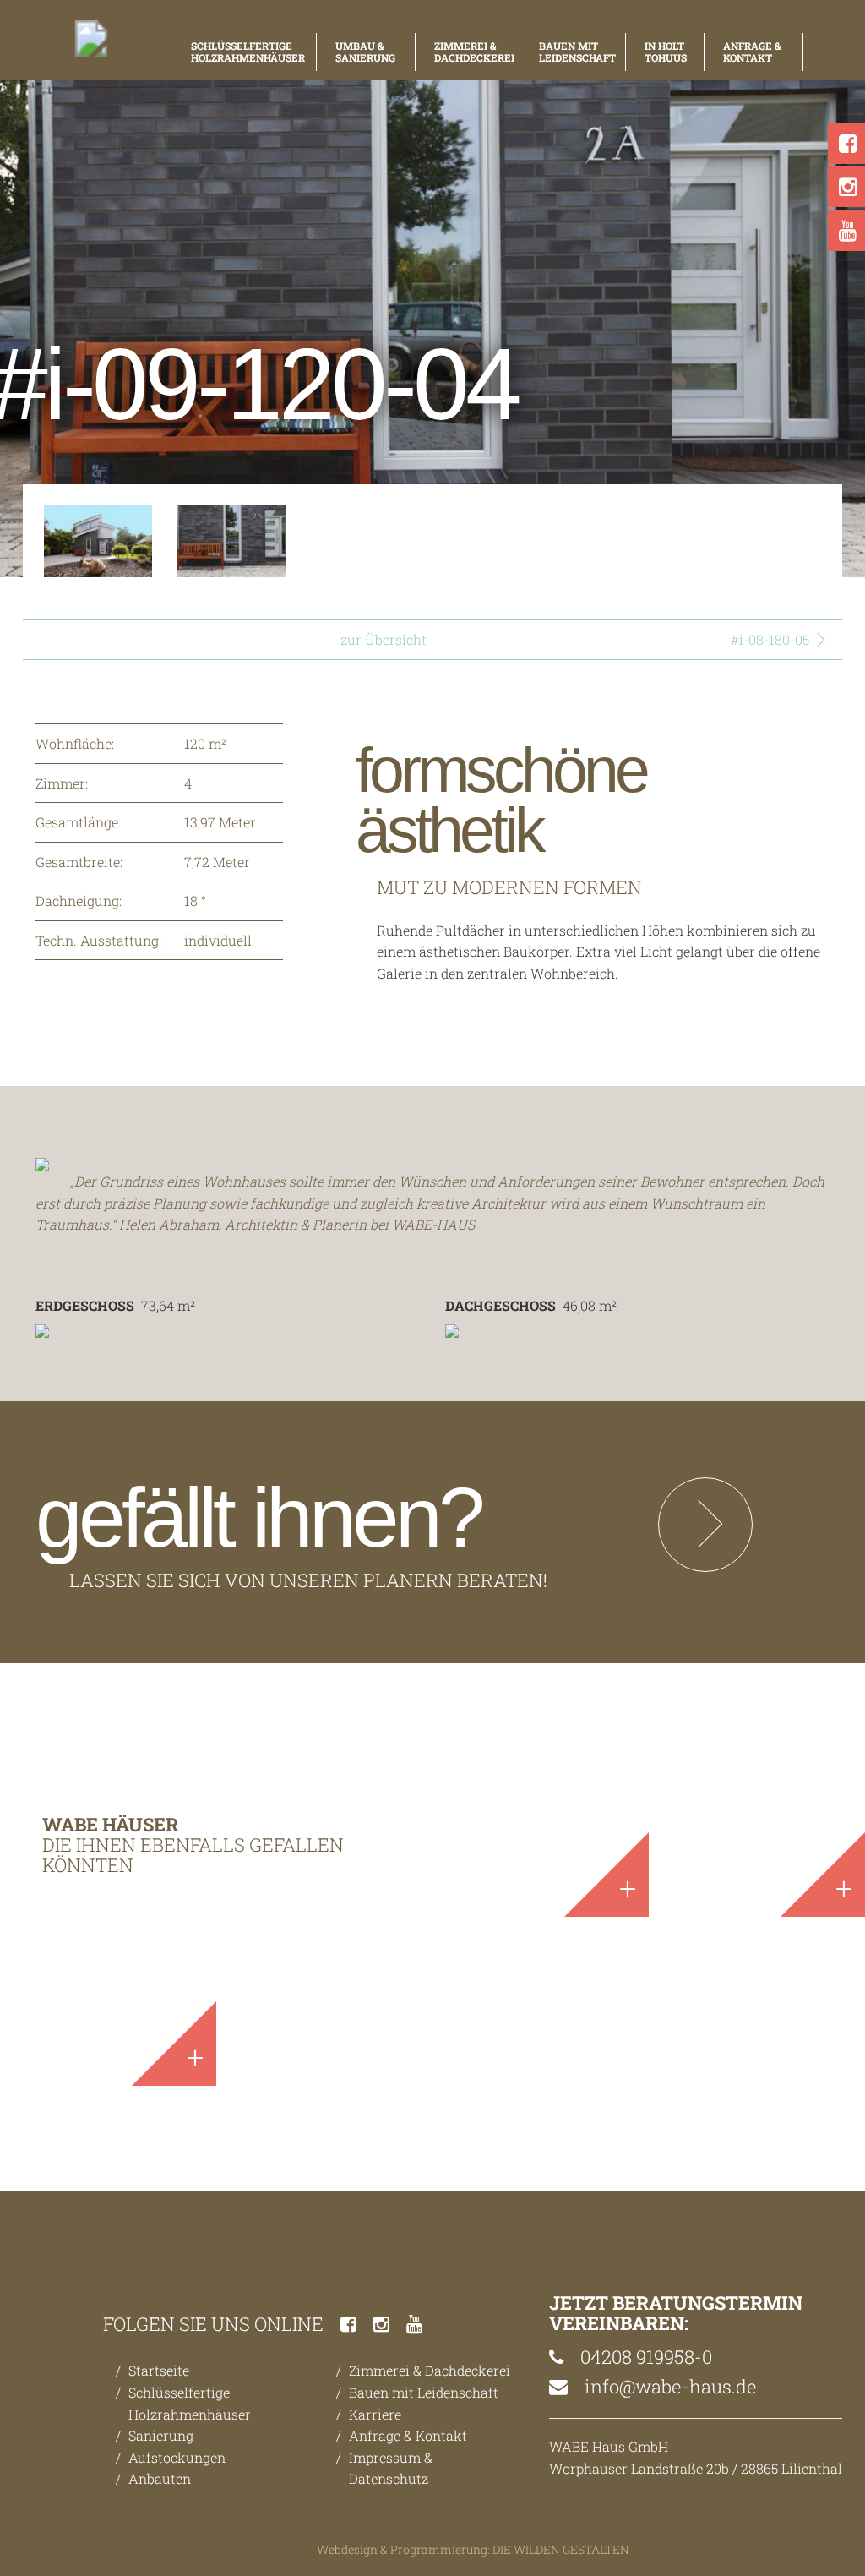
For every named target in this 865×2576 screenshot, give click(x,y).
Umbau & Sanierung (365, 52)
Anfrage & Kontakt (752, 52)
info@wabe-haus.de (669, 2386)
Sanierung (161, 2435)
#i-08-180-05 (770, 639)
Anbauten (160, 2478)
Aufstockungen (177, 2457)
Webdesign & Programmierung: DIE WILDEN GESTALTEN (473, 2549)
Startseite (159, 2370)
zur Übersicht (384, 639)
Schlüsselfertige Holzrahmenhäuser (244, 52)
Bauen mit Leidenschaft (573, 52)
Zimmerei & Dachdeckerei (468, 52)
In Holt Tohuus (665, 52)
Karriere (375, 2414)
